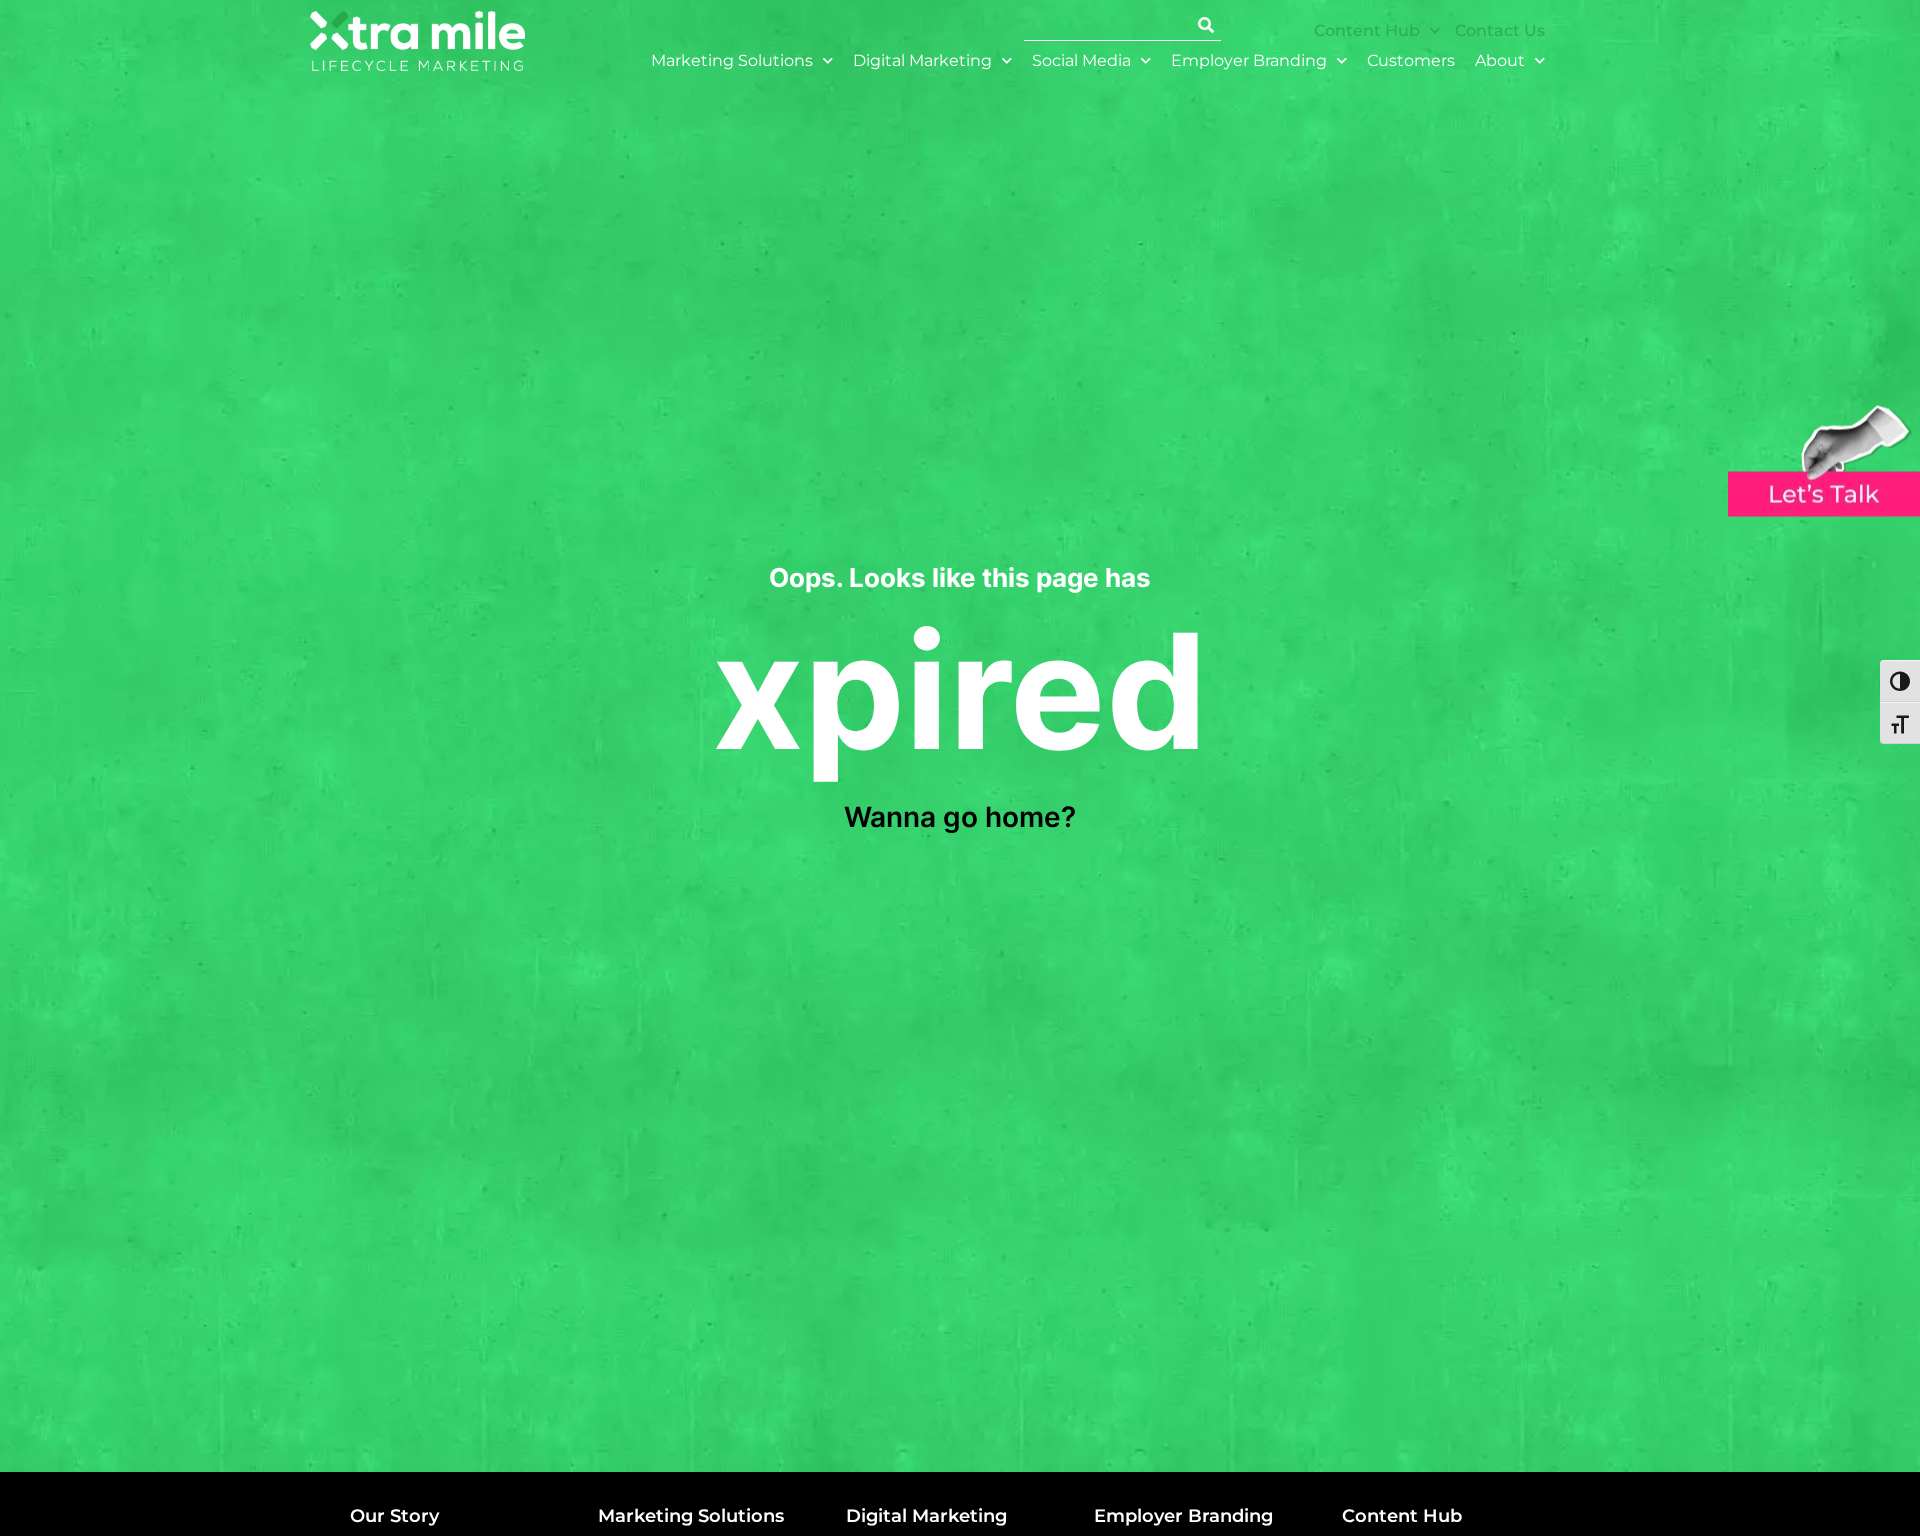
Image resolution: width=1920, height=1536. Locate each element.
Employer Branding (1249, 60)
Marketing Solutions (732, 60)
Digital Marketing (922, 60)
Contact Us (1500, 30)
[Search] (1206, 25)
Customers (1411, 60)
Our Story (394, 1516)
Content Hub (1367, 30)
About (1500, 60)
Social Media (1081, 60)
